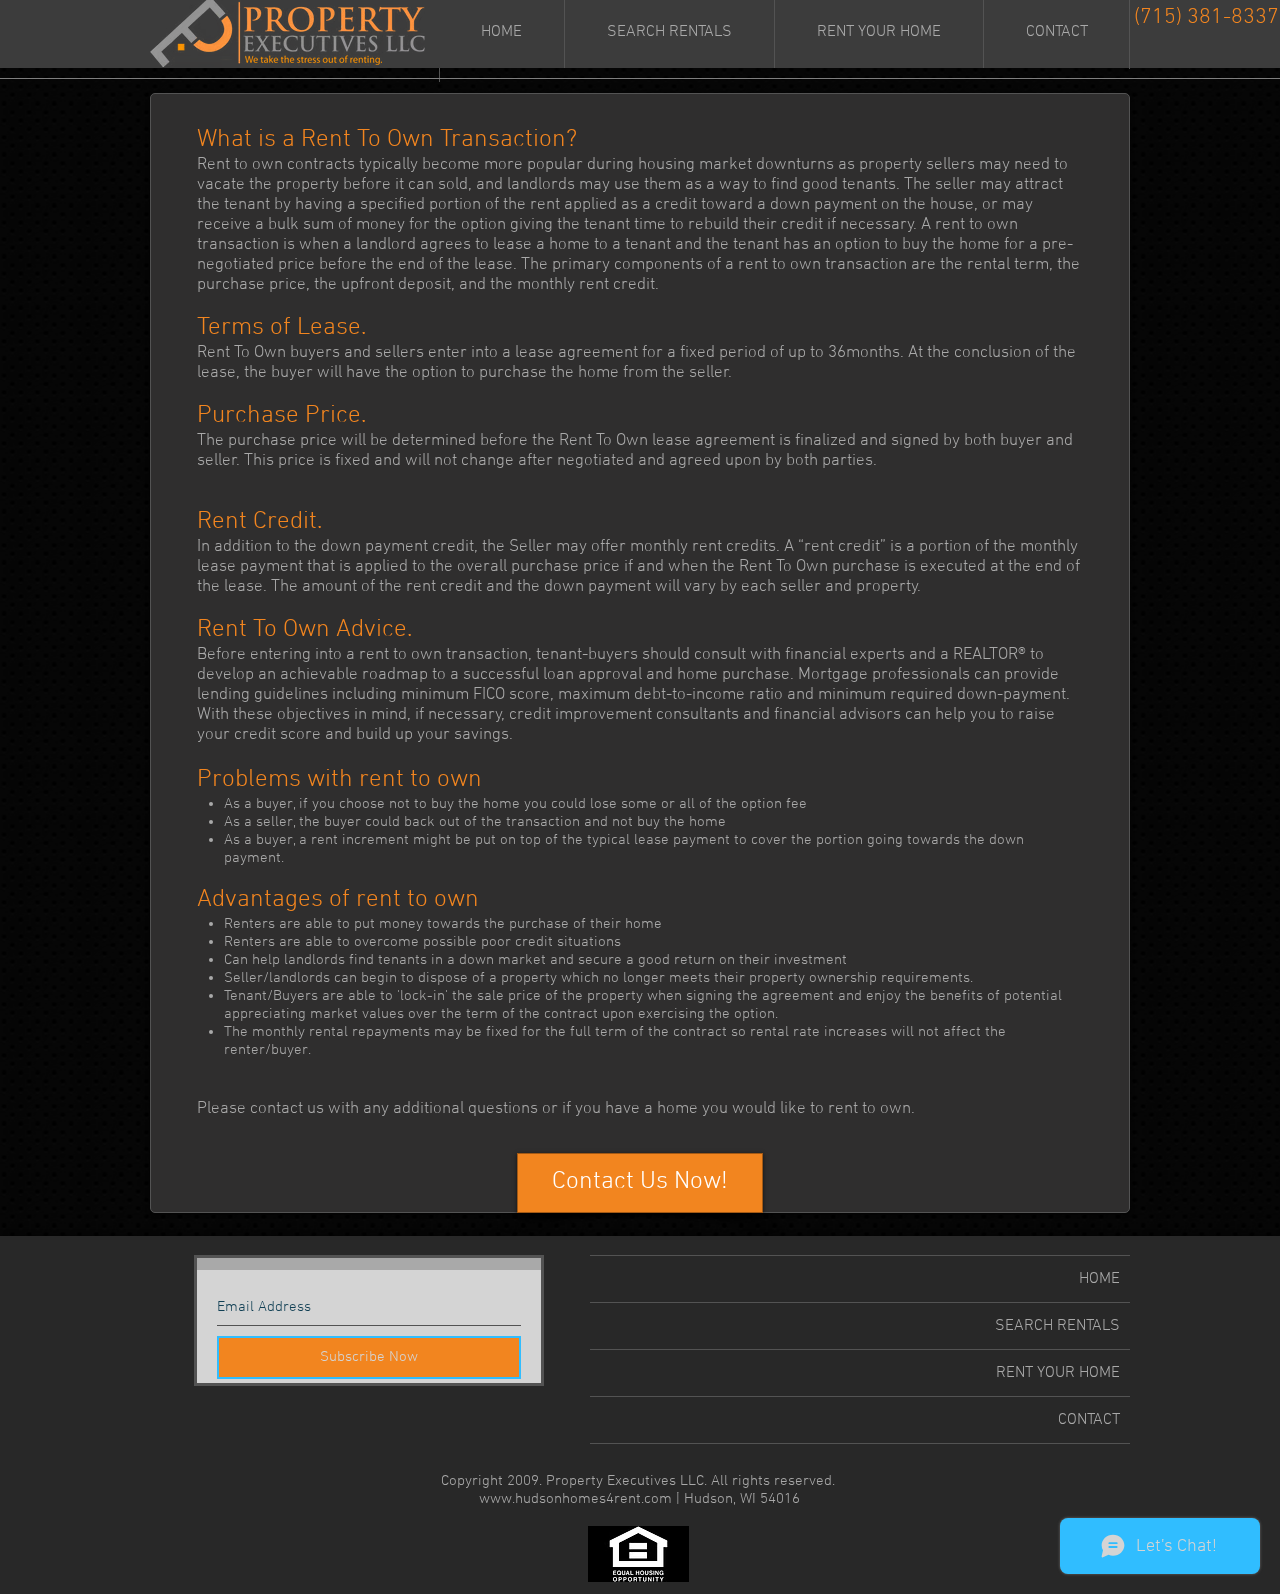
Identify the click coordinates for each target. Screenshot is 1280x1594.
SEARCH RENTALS (1057, 1326)
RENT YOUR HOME (1058, 1373)
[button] (640, 1183)
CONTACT (1089, 1420)
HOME (1099, 1279)
